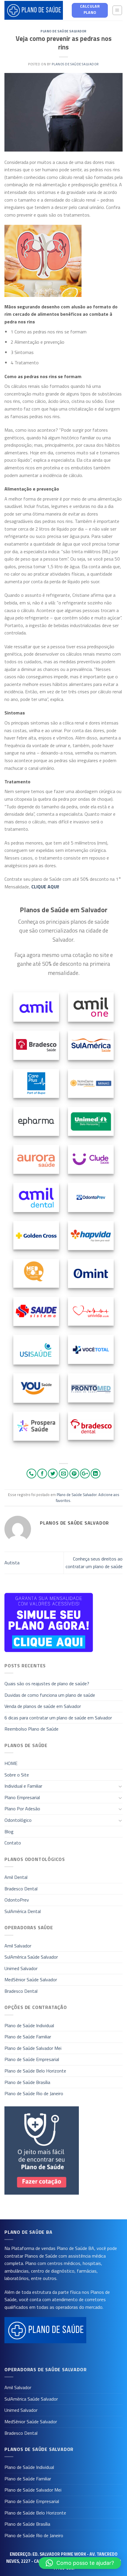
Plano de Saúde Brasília (27, 2082)
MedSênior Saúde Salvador (31, 1980)
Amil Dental (16, 1877)
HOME (11, 1763)
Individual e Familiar (23, 1786)
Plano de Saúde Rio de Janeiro (34, 2093)
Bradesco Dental (21, 1889)
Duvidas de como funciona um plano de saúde (50, 1695)
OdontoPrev (17, 1900)
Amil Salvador (18, 1946)
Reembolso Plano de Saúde (31, 1729)
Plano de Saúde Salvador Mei (33, 2048)
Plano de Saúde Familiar (28, 2037)
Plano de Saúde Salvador (63, 31)
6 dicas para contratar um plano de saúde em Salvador (58, 1718)
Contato (13, 1843)
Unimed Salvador (21, 1968)
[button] (80, 2563)
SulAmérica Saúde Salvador (31, 1957)
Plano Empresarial (22, 1797)
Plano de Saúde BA (75, 2248)
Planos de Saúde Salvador (75, 64)
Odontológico (18, 1820)
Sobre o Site (17, 1775)
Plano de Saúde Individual (29, 2025)
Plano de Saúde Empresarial (32, 2059)
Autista (12, 1563)
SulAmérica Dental (23, 1911)
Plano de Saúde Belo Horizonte (35, 2071)
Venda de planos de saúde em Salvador (43, 1706)
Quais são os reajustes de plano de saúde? (47, 1683)
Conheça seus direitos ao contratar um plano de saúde (94, 1563)
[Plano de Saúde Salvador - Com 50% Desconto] (34, 10)
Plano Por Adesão (22, 1809)
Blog (9, 1832)
